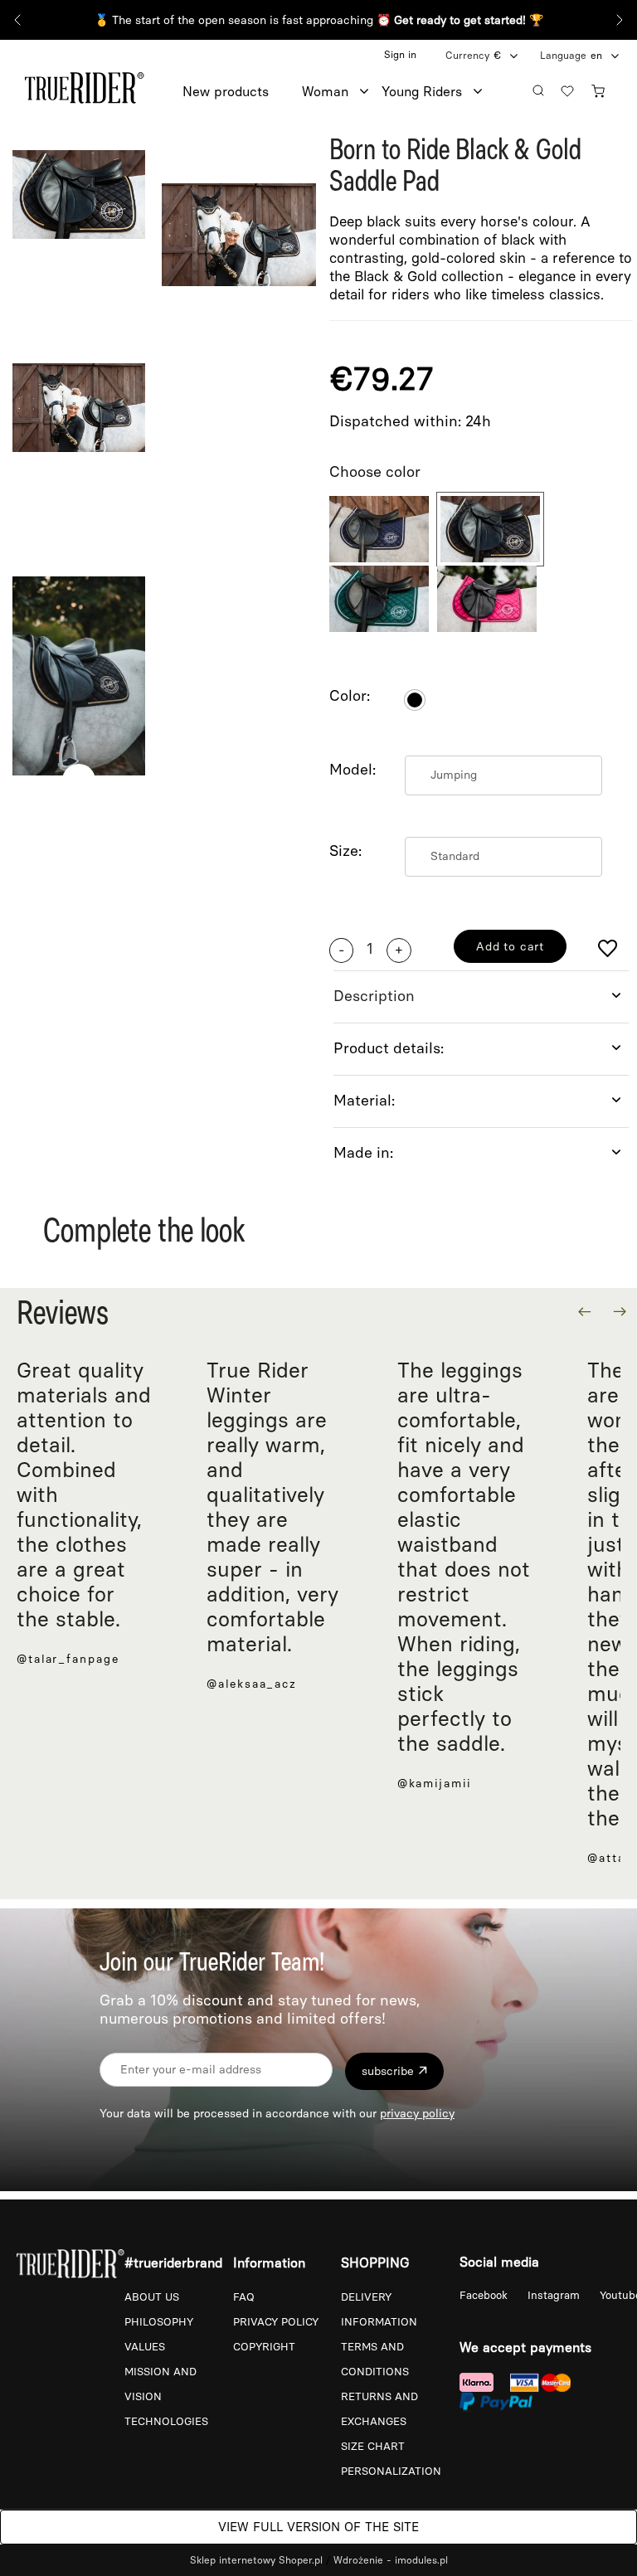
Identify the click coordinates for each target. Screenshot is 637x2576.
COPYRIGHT (264, 2347)
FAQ (244, 2297)
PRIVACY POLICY (276, 2322)
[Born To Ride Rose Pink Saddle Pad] (487, 599)
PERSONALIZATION (391, 2471)
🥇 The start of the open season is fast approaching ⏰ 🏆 (319, 20)
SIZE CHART (373, 2446)
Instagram (555, 2295)
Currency (467, 56)
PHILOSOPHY (159, 2322)
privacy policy (417, 2114)
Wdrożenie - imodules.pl (391, 2560)
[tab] (481, 996)
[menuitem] (242, 92)
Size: (345, 851)
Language (563, 56)
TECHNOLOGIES (166, 2421)
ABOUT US (152, 2297)
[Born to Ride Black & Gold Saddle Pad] (490, 529)
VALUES (145, 2347)
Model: (353, 770)
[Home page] (85, 85)
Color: (350, 696)
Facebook (485, 2295)
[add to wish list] (608, 950)
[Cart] (602, 88)
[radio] (415, 700)
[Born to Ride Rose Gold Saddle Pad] (379, 529)
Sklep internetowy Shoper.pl (256, 2560)
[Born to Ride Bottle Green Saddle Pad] (379, 599)
